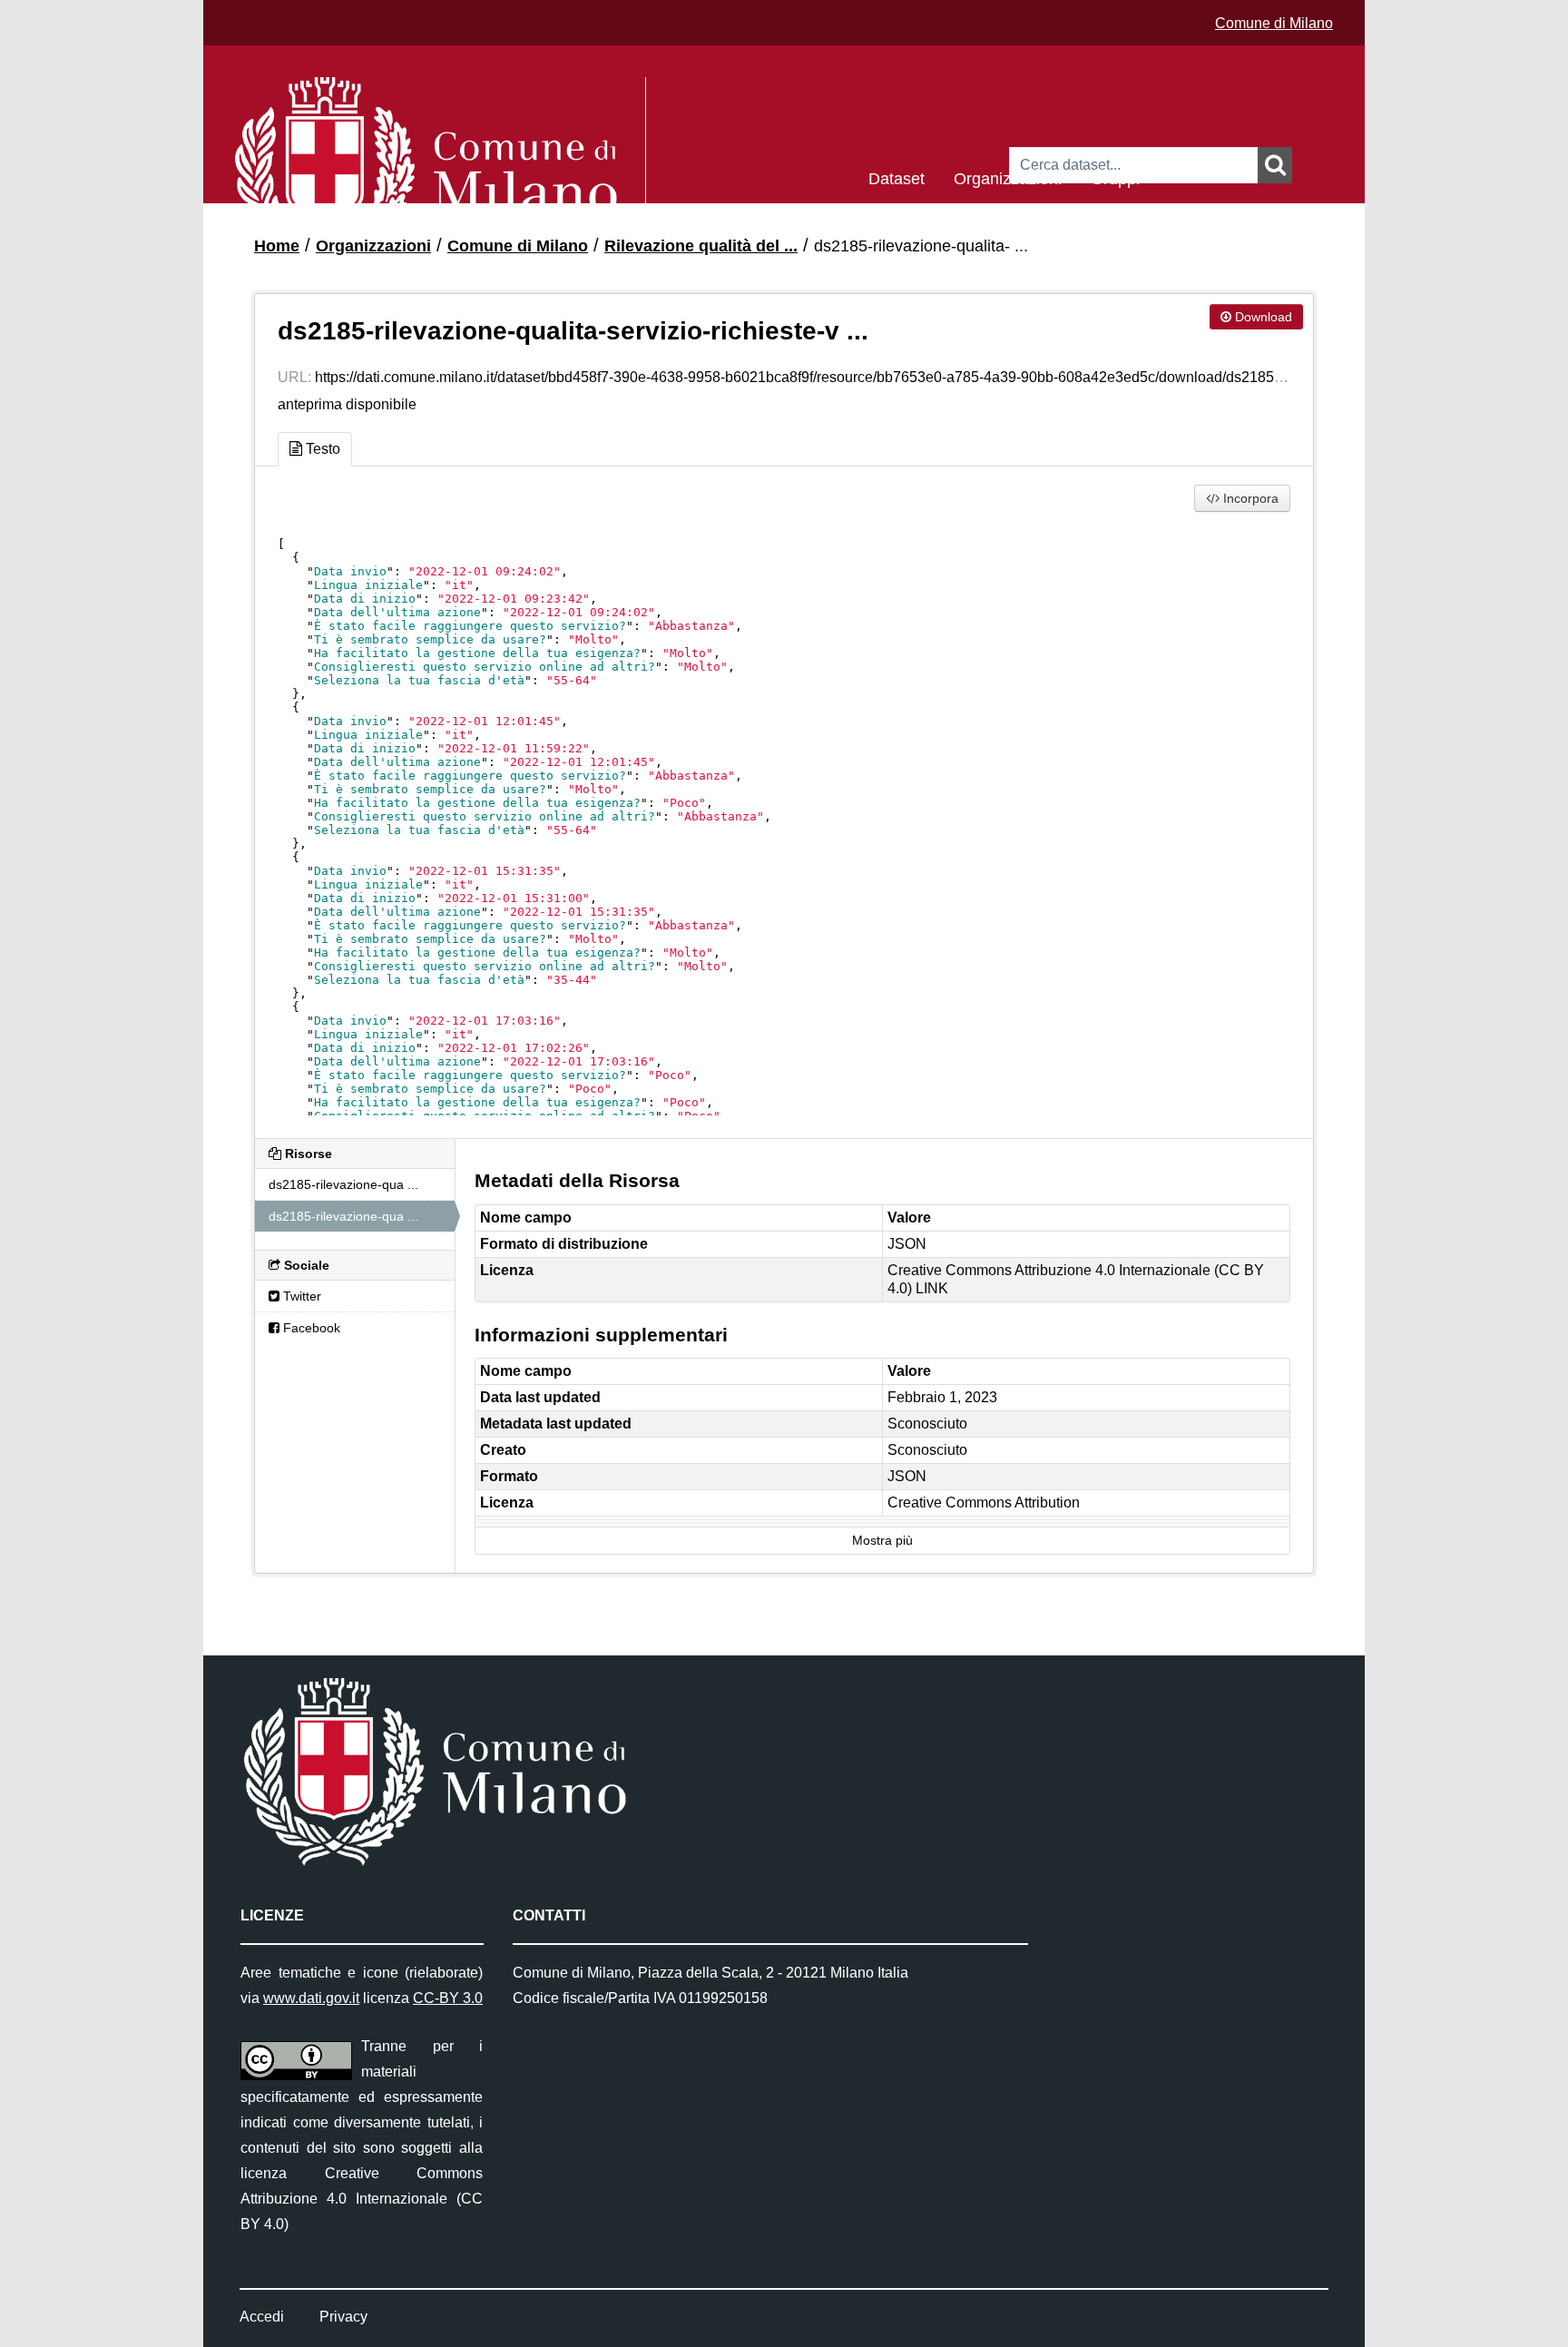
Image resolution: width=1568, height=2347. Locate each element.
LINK (932, 1288)
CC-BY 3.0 (448, 1998)
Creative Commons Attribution (984, 1502)
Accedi (262, 2317)
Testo (321, 449)
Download (1262, 317)
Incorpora (1249, 498)
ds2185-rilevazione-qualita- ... (921, 246)
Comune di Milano (1274, 23)
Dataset (897, 177)
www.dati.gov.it (311, 1998)
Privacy (343, 2317)
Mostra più (882, 1541)
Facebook (310, 1328)
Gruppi (1115, 177)
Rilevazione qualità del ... (701, 246)
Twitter (300, 1296)
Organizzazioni (1008, 177)
